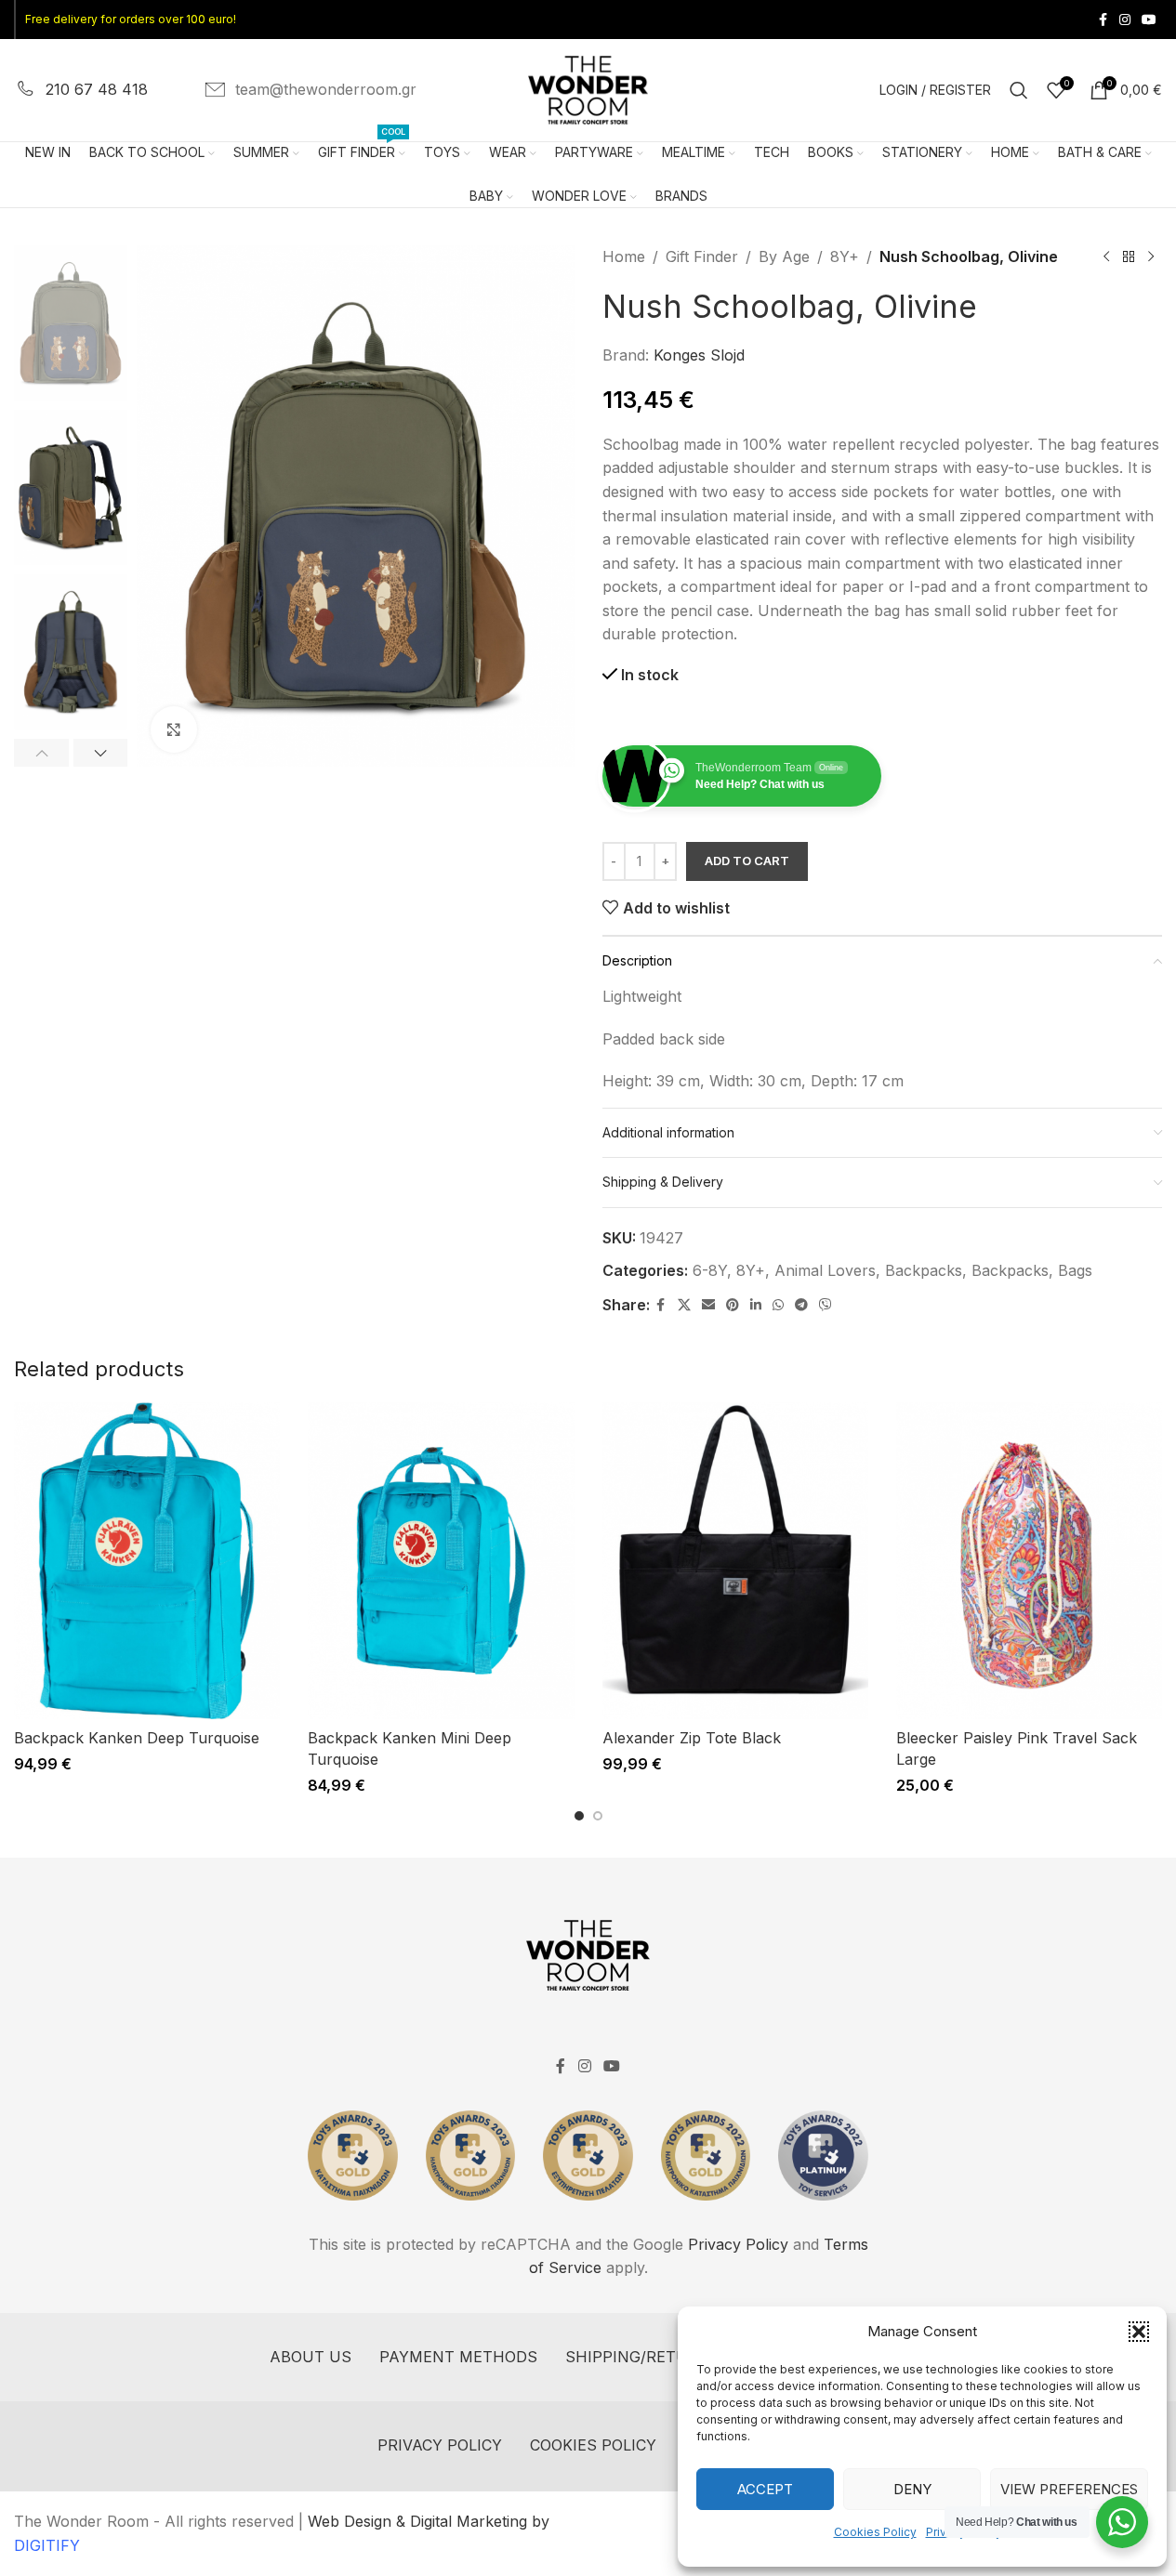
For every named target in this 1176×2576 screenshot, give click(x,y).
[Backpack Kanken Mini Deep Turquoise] (441, 1561)
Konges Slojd (699, 355)
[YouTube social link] (1149, 20)
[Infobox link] (81, 90)
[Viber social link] (826, 1305)
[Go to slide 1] (579, 1816)
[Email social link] (708, 1305)
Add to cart (747, 861)
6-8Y (710, 1270)
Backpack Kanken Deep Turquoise (137, 1738)
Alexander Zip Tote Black (692, 1738)
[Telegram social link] (801, 1305)
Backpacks (924, 1270)
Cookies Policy (875, 2532)
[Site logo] (588, 88)
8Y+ (845, 256)
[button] (1139, 2332)
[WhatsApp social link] (778, 1305)
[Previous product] (1106, 257)
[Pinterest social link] (733, 1305)
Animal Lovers (825, 1270)
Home (624, 256)
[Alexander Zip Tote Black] (735, 1561)
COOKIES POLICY (593, 2445)
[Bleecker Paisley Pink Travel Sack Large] (1029, 1561)
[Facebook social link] (1103, 20)
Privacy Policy (738, 2244)
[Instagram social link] (1125, 20)
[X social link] (684, 1305)
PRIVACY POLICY (440, 2445)
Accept (765, 2489)
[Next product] (1151, 257)
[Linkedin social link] (756, 1305)
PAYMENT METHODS (458, 2357)
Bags (1075, 1270)
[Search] (1019, 90)
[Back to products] (1129, 257)
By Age (784, 256)
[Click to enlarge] (174, 729)
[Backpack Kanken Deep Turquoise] (147, 1561)
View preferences (1069, 2489)
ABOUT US (311, 2357)
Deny (912, 2489)
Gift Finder (702, 256)
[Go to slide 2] (598, 1816)
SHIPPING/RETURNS (643, 2357)
